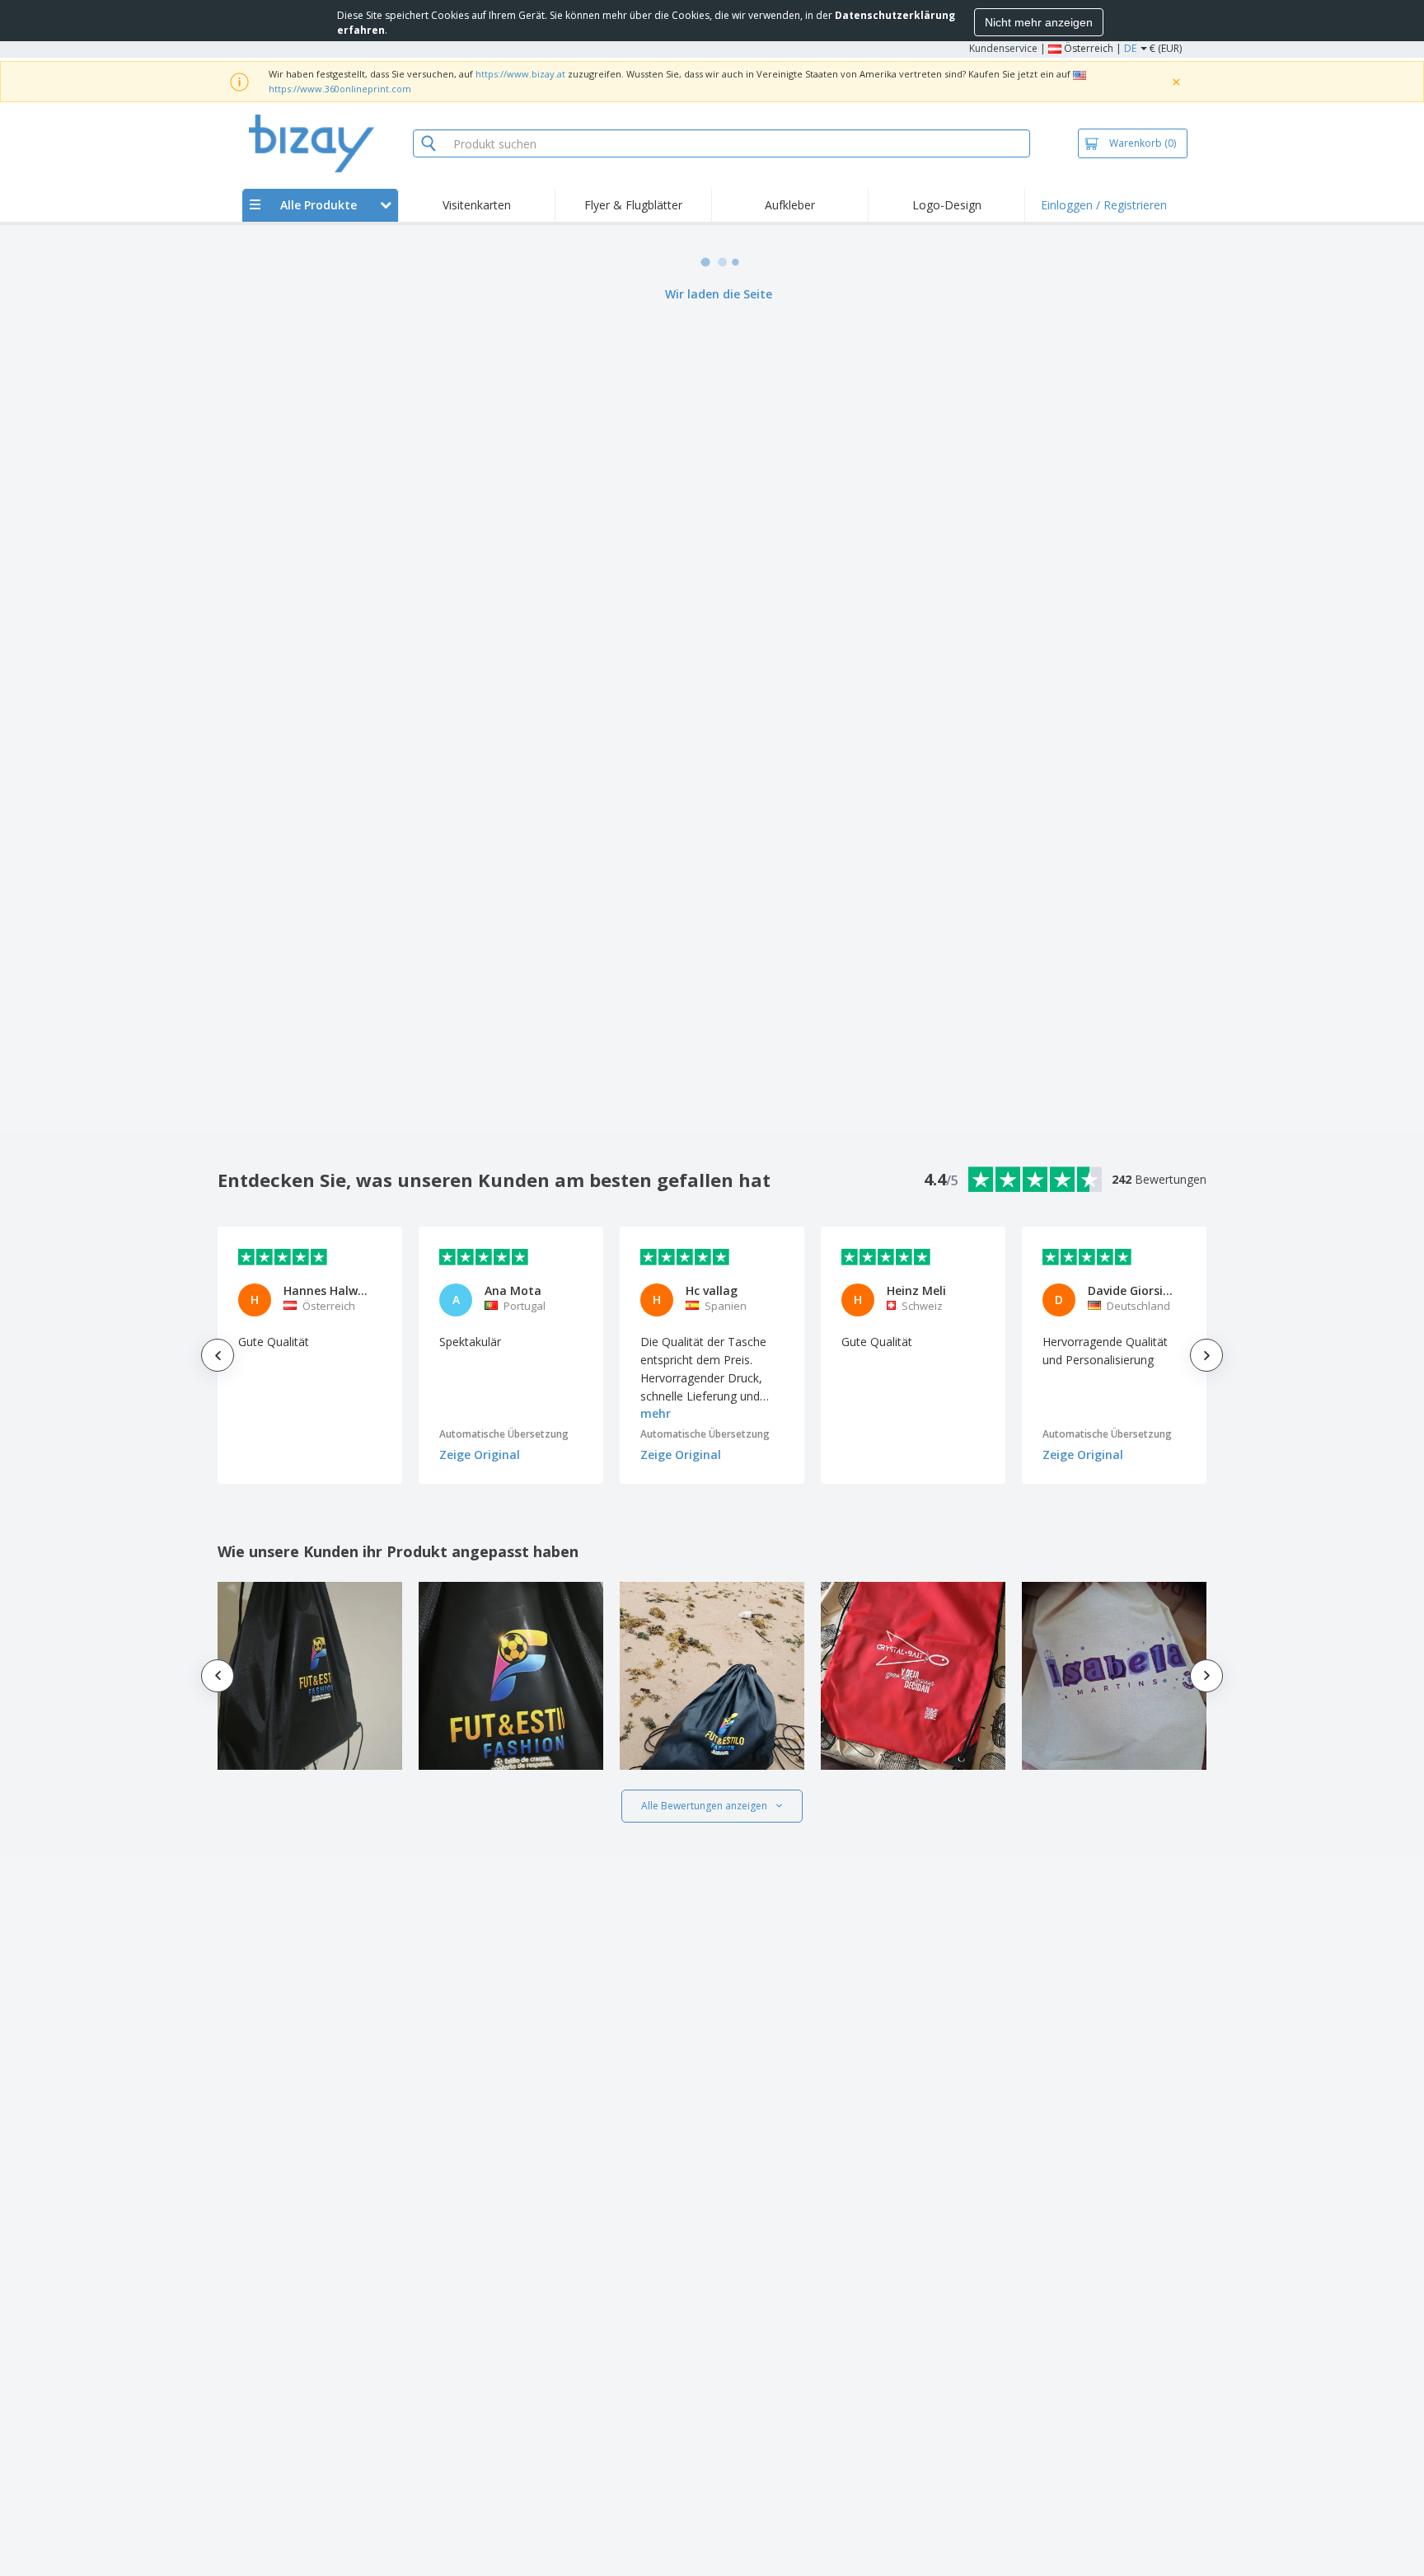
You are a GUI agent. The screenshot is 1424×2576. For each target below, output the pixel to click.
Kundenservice (1003, 48)
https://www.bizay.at (520, 74)
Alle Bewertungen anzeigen (704, 1806)
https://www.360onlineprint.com (340, 89)
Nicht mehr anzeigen (1039, 22)
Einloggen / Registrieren (1104, 205)
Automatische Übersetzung (504, 1434)
